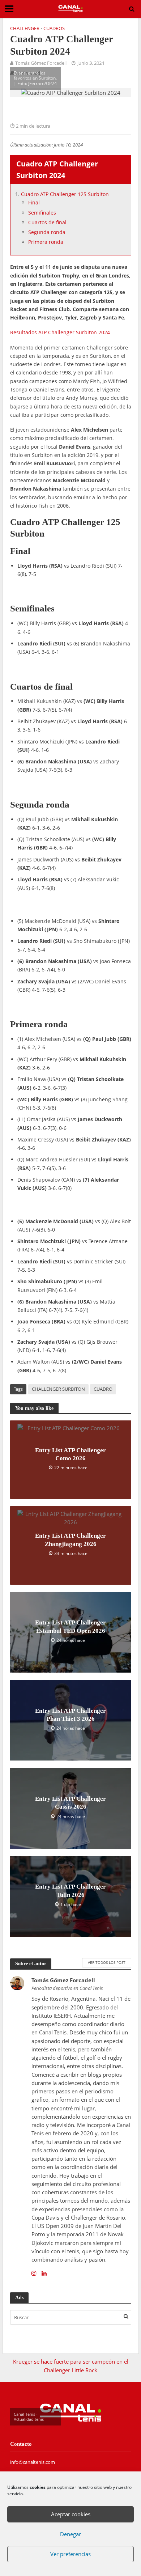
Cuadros (54, 28)
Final (34, 202)
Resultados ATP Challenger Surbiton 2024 (60, 332)
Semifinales (42, 213)
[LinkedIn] (44, 2273)
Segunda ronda (47, 232)
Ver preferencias (70, 2554)
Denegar (70, 2534)
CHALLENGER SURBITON (58, 1389)
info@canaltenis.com (33, 2462)
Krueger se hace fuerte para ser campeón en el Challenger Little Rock (71, 2366)
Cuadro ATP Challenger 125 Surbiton (65, 194)
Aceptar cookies (71, 2514)
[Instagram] (34, 2273)
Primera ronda (46, 242)
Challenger (25, 28)
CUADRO (103, 1389)
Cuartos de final (47, 222)
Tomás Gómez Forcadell (41, 63)
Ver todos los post (107, 1962)
